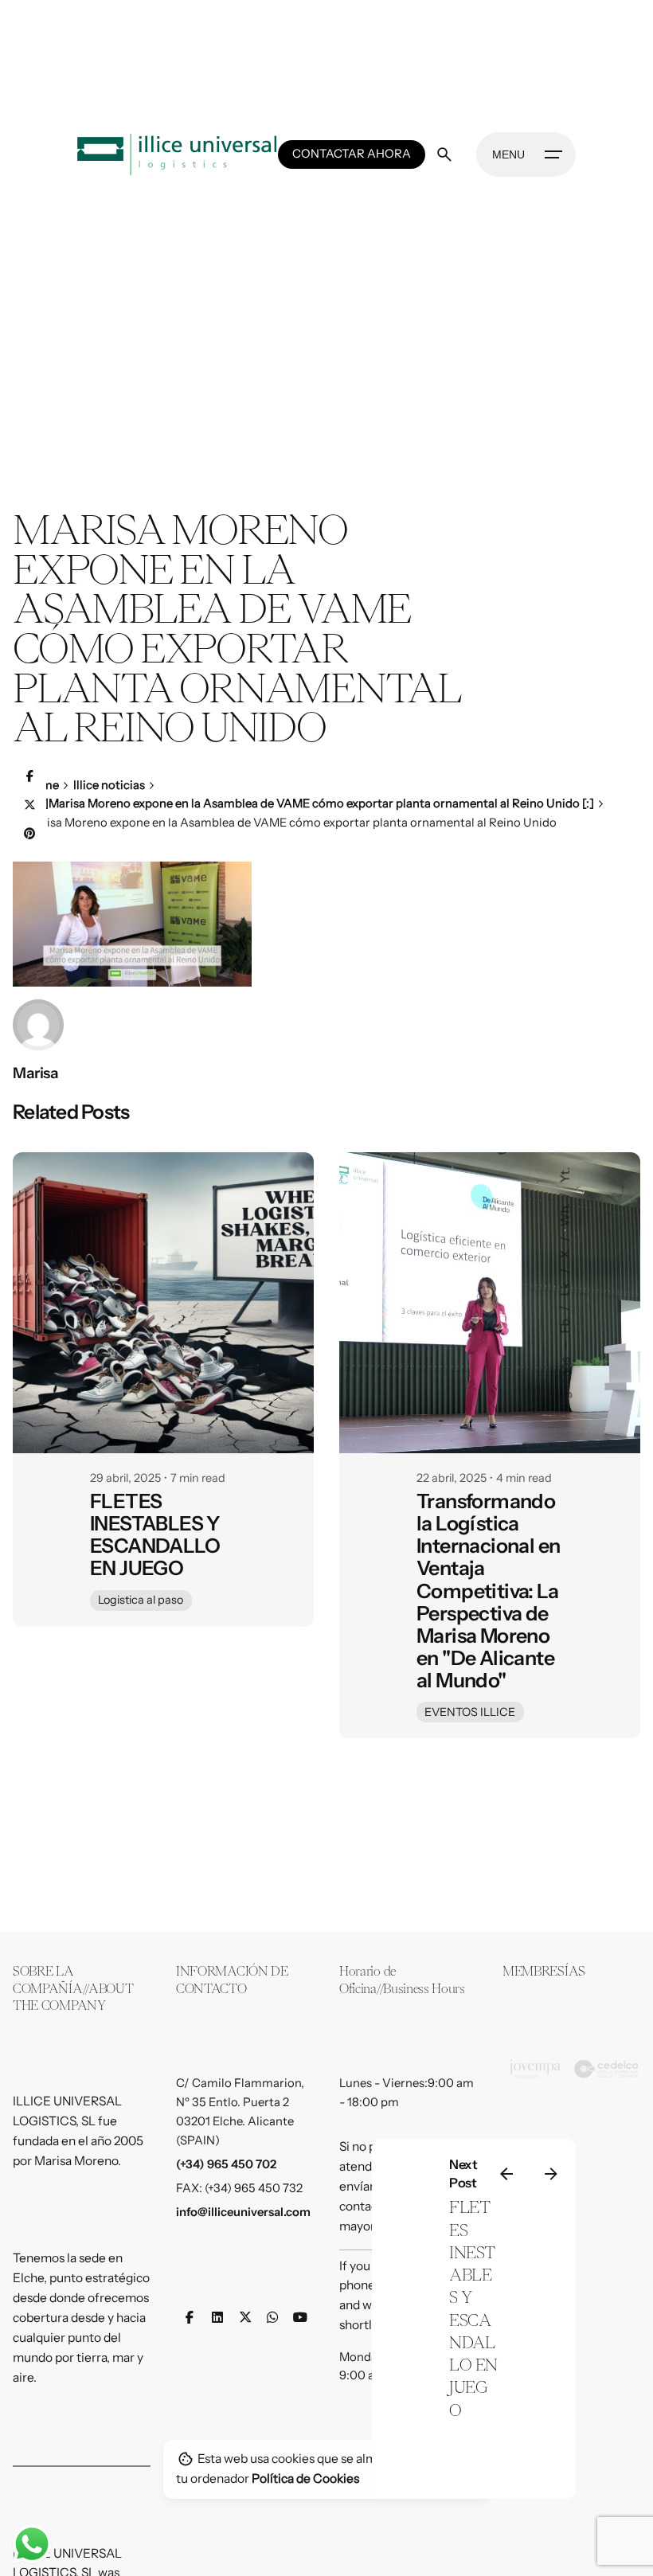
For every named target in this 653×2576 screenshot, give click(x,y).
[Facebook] (29, 777)
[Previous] (506, 2174)
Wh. (565, 1214)
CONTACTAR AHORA (352, 154)
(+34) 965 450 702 (226, 2164)
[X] (29, 806)
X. (565, 1252)
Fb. (565, 1324)
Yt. (565, 1175)
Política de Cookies (305, 2478)
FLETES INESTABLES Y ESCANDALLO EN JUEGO (155, 1534)
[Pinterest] (29, 835)
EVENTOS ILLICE (470, 1712)
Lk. (565, 1287)
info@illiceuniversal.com (243, 2212)
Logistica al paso (141, 1600)
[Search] (444, 154)
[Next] (551, 2174)
